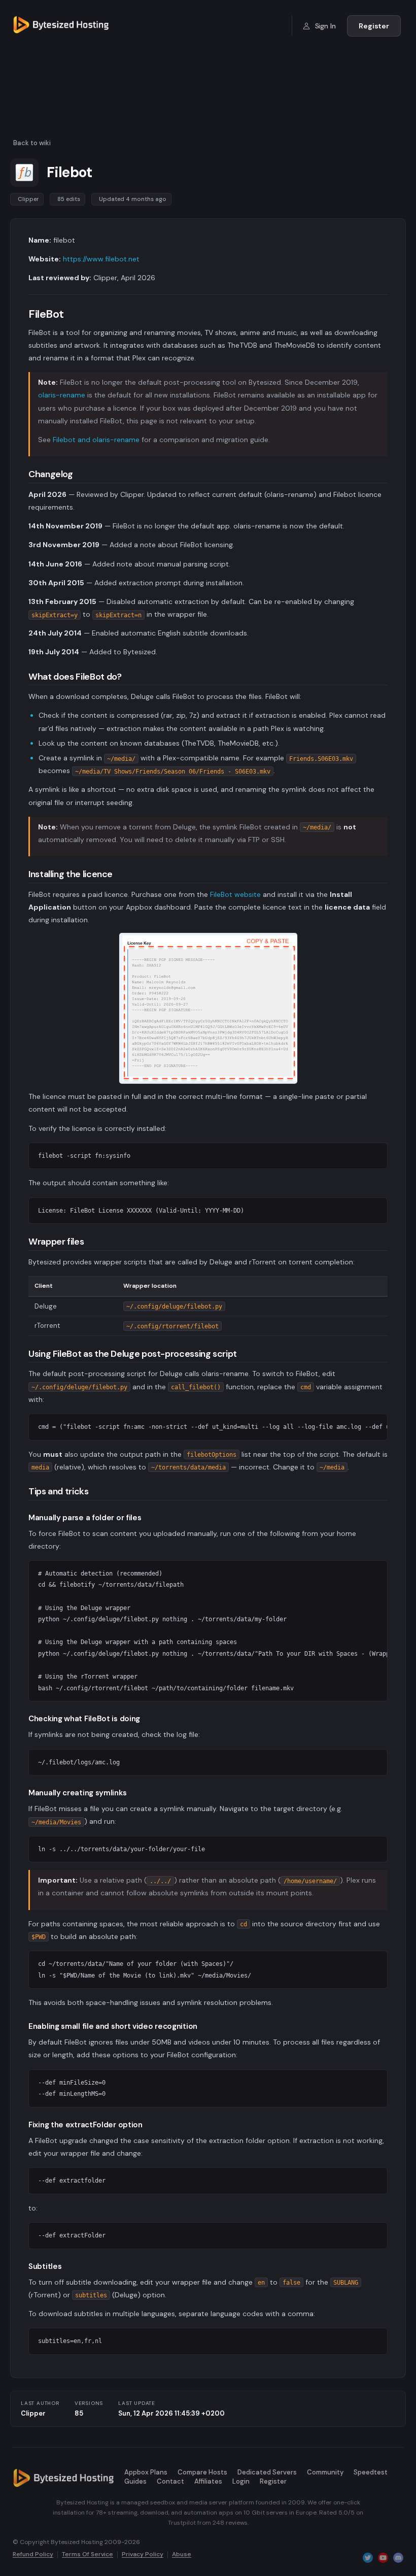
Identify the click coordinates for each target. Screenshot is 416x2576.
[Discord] (398, 2557)
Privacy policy (143, 2555)
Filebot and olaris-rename (96, 440)
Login (241, 2481)
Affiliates (208, 2481)
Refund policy (33, 2555)
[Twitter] (368, 2557)
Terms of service (88, 2555)
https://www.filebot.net (101, 259)
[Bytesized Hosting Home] (61, 26)
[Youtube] (383, 2557)
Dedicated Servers (267, 2472)
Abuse (182, 2555)
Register (374, 26)
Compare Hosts (202, 2472)
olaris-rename (62, 395)
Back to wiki (32, 143)
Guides (135, 2481)
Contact (170, 2481)
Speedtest (371, 2472)
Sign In (324, 26)
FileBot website (235, 894)
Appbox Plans (146, 2472)
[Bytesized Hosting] (63, 2478)
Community (325, 2472)
